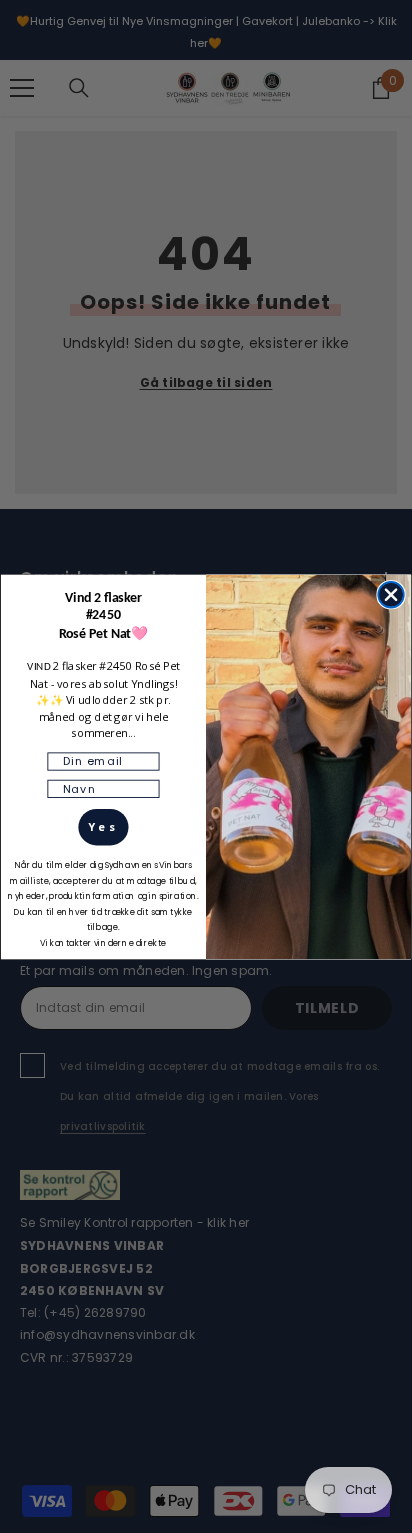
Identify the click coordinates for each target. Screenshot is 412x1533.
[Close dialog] (391, 594)
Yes (104, 825)
